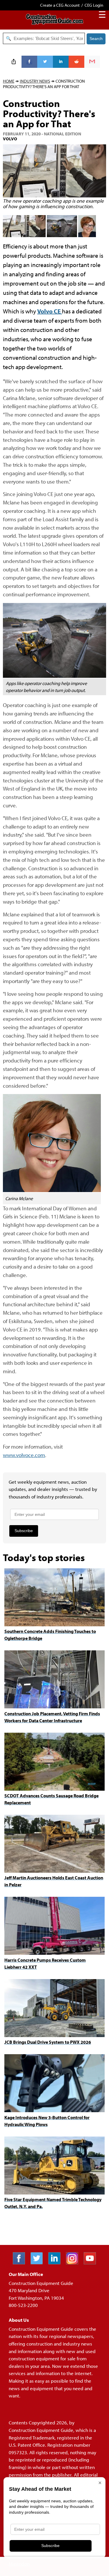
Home (9, 81)
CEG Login (94, 5)
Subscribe (24, 1531)
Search (96, 39)
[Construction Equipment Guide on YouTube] (92, 2262)
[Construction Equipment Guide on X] (39, 2262)
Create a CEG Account (60, 5)
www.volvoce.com (24, 1455)
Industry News (35, 81)
